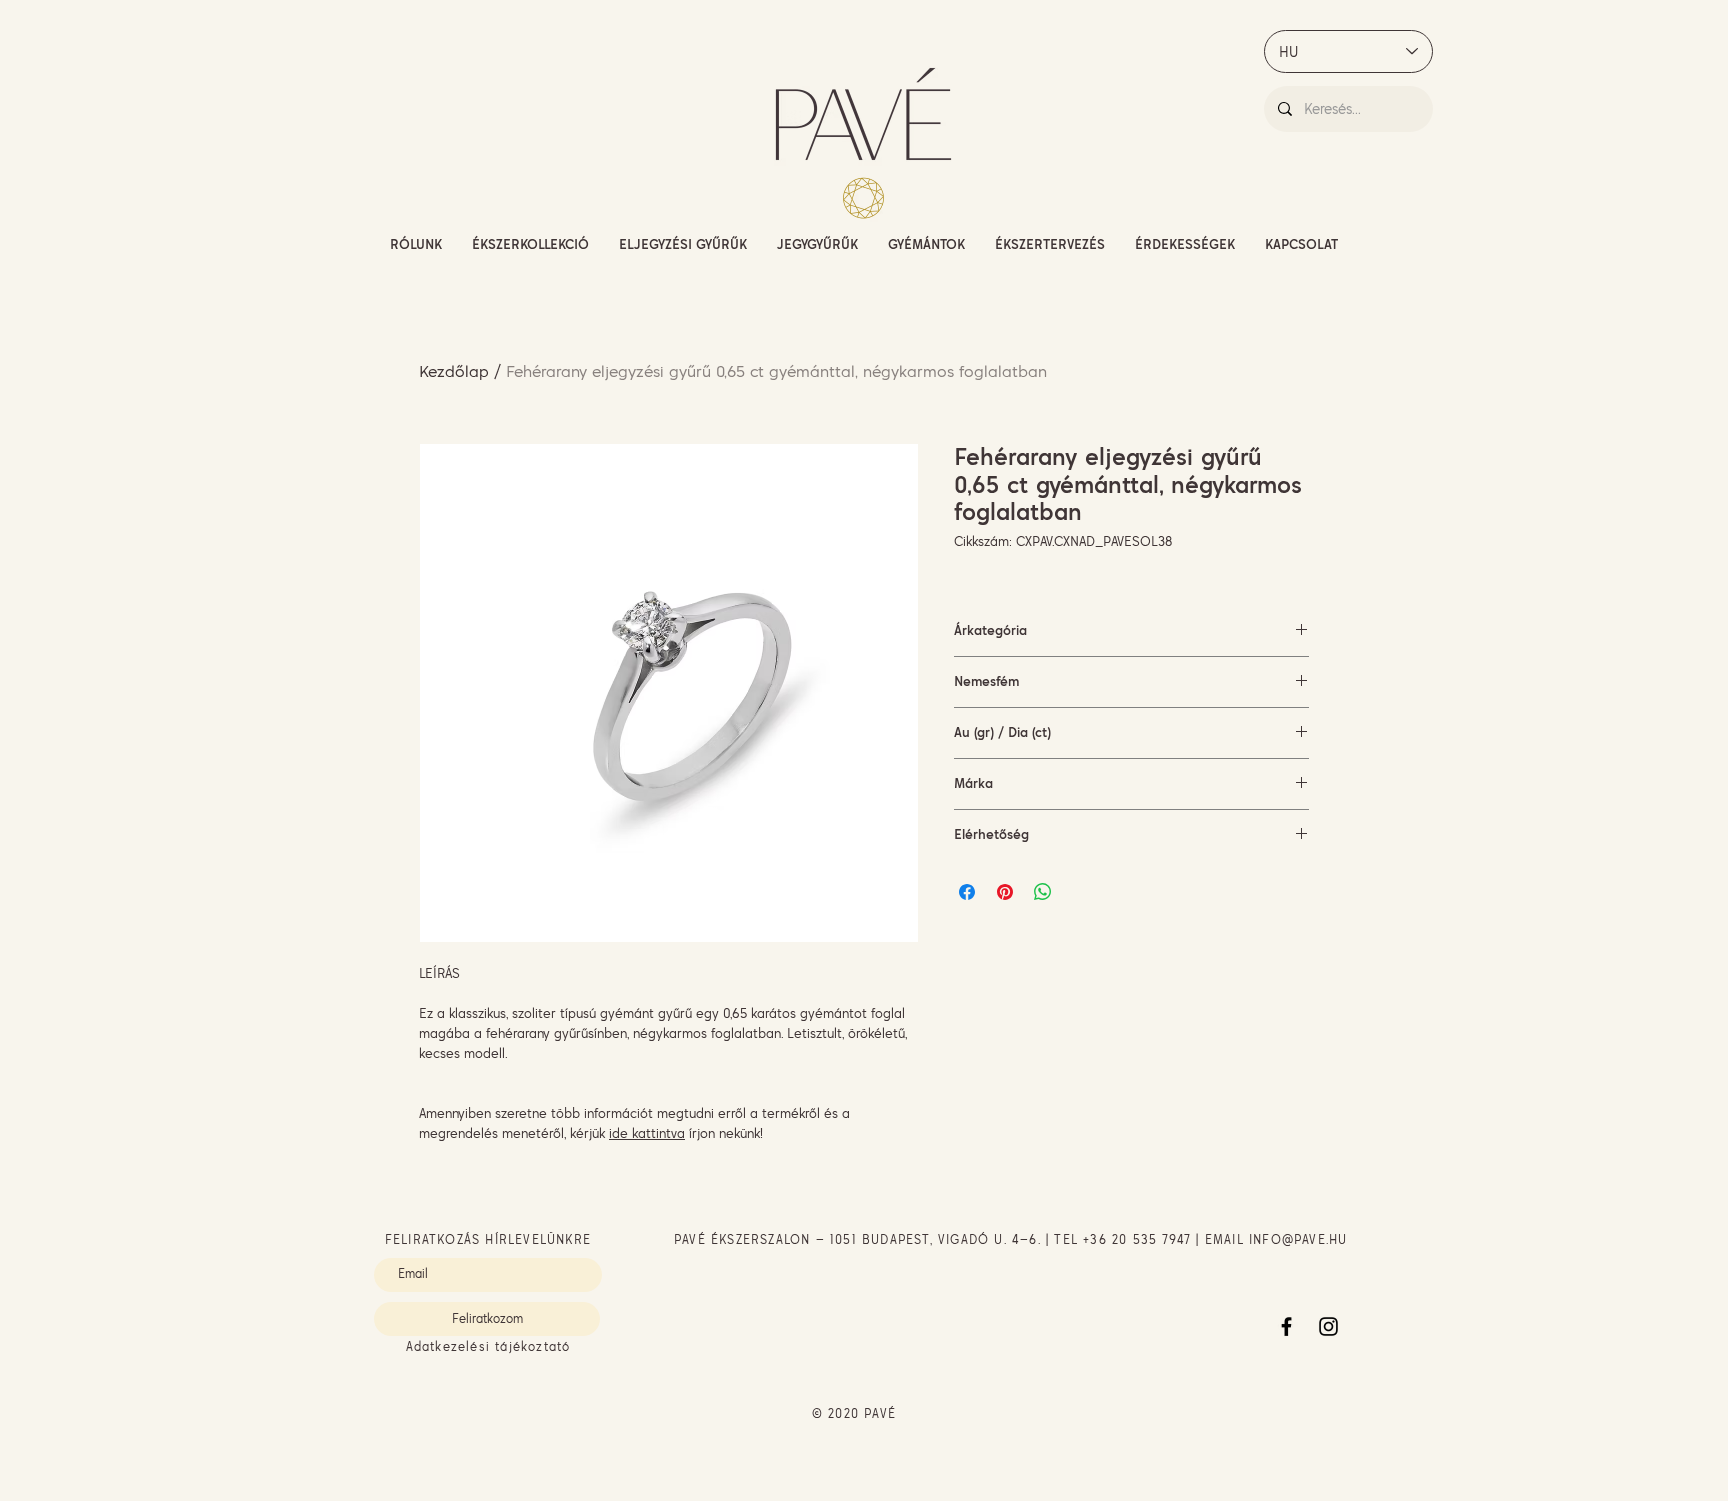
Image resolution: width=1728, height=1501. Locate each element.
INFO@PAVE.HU (1298, 1239)
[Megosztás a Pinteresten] (1005, 892)
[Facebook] (1286, 1326)
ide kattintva (647, 1133)
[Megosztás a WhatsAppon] (1043, 892)
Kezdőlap (454, 371)
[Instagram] (1328, 1326)
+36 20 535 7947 (1137, 1239)
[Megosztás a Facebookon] (967, 892)
